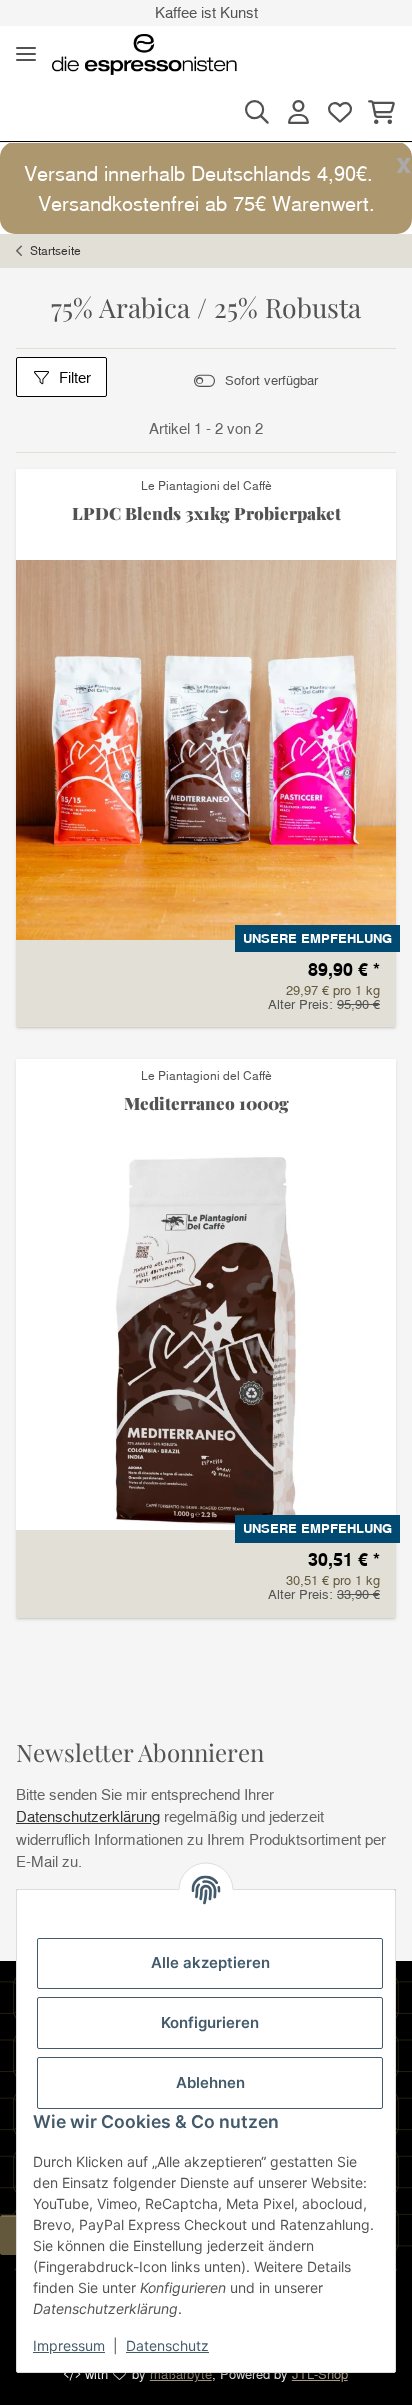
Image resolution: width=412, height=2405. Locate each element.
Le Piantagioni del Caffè (206, 485)
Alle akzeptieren (210, 1962)
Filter (75, 377)
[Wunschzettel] (339, 112)
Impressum (69, 2345)
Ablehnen (210, 2082)
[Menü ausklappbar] (26, 54)
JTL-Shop (320, 2374)
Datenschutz (167, 2345)
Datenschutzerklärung (88, 1816)
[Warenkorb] (378, 112)
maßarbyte (181, 2374)
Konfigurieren (210, 2022)
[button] (256, 112)
